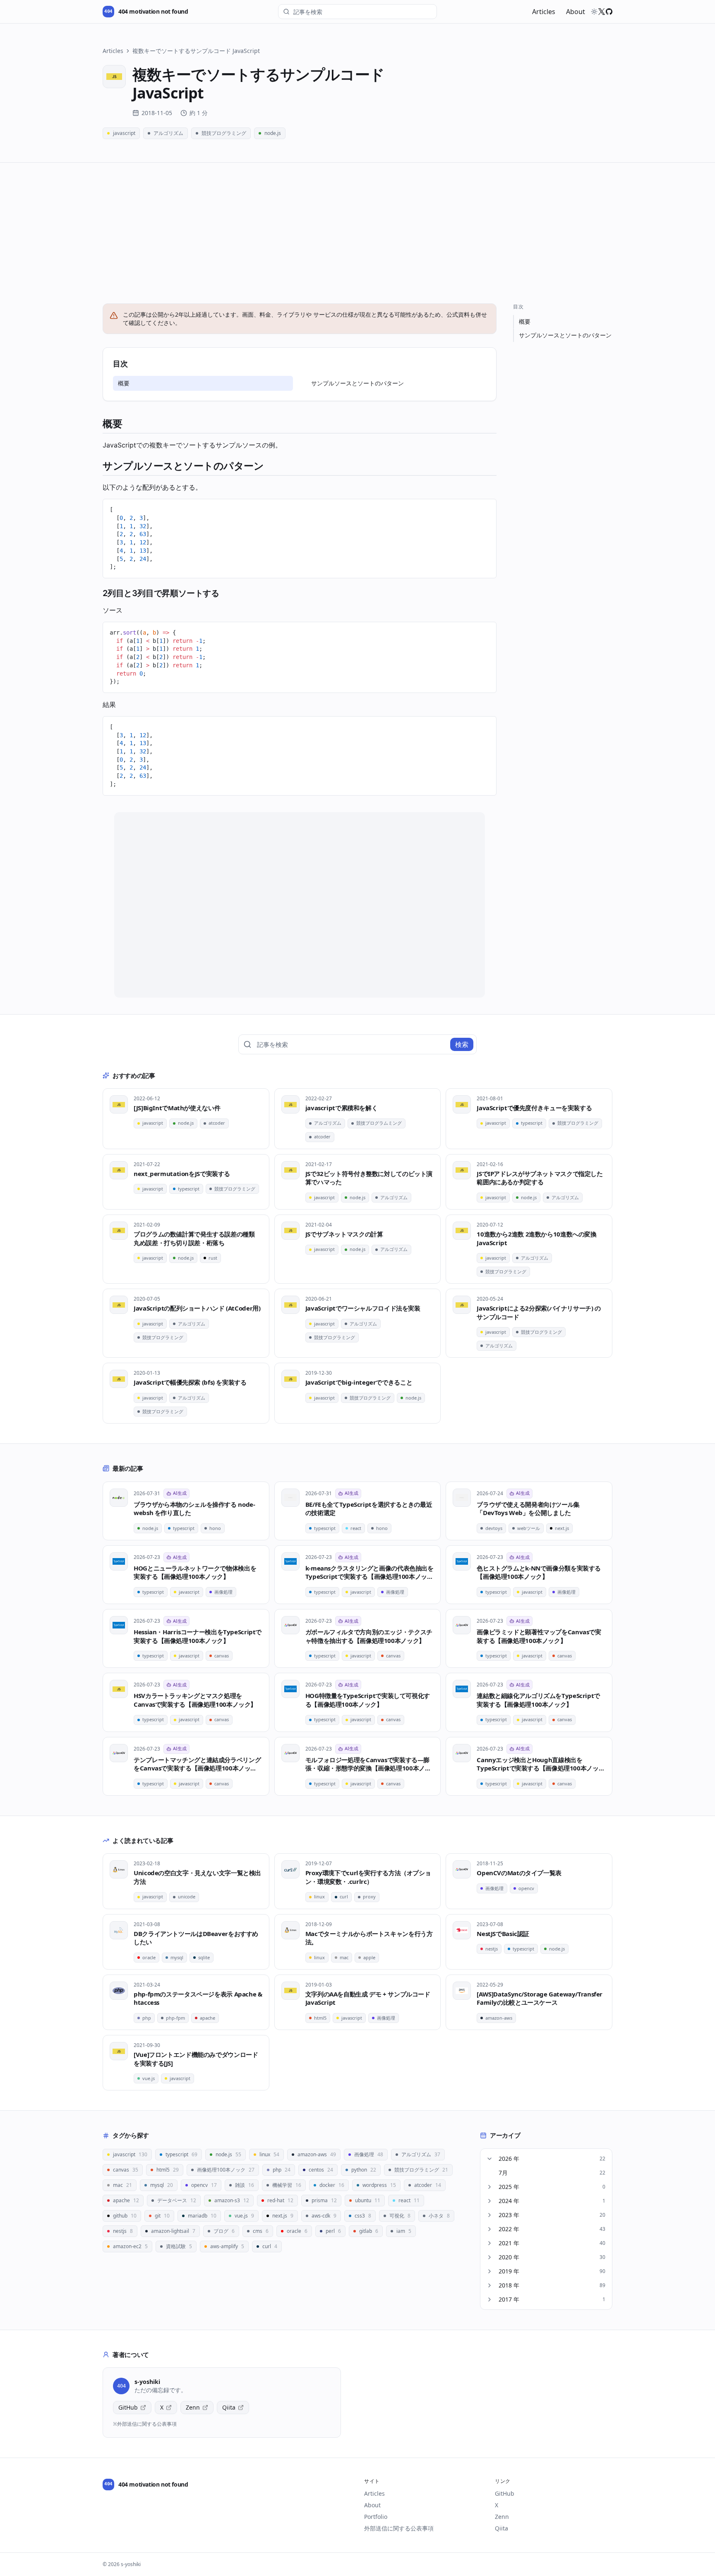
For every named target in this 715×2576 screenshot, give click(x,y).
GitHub (128, 2407)
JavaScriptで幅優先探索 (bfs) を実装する (190, 1382)
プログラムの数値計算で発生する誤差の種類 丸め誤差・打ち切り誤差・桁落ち (194, 1238)
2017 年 (552, 2299)
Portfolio (376, 2517)
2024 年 (552, 2201)
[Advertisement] (357, 225)
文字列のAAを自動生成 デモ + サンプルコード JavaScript (368, 1998)
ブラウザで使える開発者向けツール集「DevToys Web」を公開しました (528, 1509)
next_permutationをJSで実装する (182, 1174)
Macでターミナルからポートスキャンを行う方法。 (369, 1938)
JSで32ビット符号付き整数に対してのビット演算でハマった (369, 1178)
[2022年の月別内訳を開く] (489, 2229)
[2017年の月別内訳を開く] (489, 2299)
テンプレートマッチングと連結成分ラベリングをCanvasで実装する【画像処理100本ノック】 (197, 1764)
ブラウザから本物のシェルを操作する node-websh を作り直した (194, 1509)
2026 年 (552, 2159)
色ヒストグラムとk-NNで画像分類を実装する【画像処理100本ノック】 (539, 1572)
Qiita (229, 2407)
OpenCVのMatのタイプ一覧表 (519, 1873)
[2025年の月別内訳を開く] (489, 2187)
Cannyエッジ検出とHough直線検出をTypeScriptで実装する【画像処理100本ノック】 (537, 1764)
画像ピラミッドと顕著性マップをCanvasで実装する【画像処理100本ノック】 (539, 1636)
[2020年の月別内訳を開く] (489, 2257)
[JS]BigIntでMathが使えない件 (177, 1108)
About (576, 12)
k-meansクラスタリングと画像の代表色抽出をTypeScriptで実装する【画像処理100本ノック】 (369, 1572)
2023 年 (552, 2215)
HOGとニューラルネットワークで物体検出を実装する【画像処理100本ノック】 (195, 1572)
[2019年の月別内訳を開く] (489, 2271)
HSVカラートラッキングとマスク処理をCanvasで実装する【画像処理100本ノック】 (195, 1700)
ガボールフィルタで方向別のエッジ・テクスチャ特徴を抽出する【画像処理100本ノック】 (369, 1636)
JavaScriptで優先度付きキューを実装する (534, 1108)
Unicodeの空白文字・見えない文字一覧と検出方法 (197, 1877)
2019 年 (552, 2271)
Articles (544, 12)
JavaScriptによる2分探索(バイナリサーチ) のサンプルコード (539, 1312)
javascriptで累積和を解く (342, 1108)
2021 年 (552, 2243)
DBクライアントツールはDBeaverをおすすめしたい (196, 1938)
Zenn (193, 2407)
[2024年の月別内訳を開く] (489, 2201)
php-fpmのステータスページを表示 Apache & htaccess (198, 1998)
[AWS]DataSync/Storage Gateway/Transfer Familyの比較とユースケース (540, 1998)
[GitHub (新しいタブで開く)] (609, 12)
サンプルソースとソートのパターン (357, 383)
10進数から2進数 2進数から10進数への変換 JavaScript (536, 1238)
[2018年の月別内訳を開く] (489, 2285)
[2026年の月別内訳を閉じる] (489, 2159)
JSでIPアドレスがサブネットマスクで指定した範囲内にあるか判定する (540, 1178)
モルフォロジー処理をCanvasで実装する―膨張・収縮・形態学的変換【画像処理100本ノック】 (368, 1764)
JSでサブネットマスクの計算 (344, 1234)
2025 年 (552, 2187)
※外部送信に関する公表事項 (145, 2424)
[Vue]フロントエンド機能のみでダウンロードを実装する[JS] (196, 2059)
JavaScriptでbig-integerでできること (359, 1382)
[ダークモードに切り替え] (594, 12)
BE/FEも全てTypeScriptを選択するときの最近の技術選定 (369, 1509)
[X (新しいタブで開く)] (602, 12)
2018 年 (552, 2285)
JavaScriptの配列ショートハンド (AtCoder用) (197, 1308)
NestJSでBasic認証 (503, 1934)
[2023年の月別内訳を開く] (489, 2215)
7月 (552, 2173)
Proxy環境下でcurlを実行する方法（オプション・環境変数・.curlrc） (368, 1877)
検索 (462, 1044)
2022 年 (552, 2229)
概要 (124, 383)
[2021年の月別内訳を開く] (489, 2243)
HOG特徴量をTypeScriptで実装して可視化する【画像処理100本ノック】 (368, 1700)
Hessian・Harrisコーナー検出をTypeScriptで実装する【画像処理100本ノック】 (198, 1636)
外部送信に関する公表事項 (399, 2528)
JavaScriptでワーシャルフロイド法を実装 (363, 1308)
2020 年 (552, 2257)
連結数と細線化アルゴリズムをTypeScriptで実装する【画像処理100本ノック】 (538, 1700)
